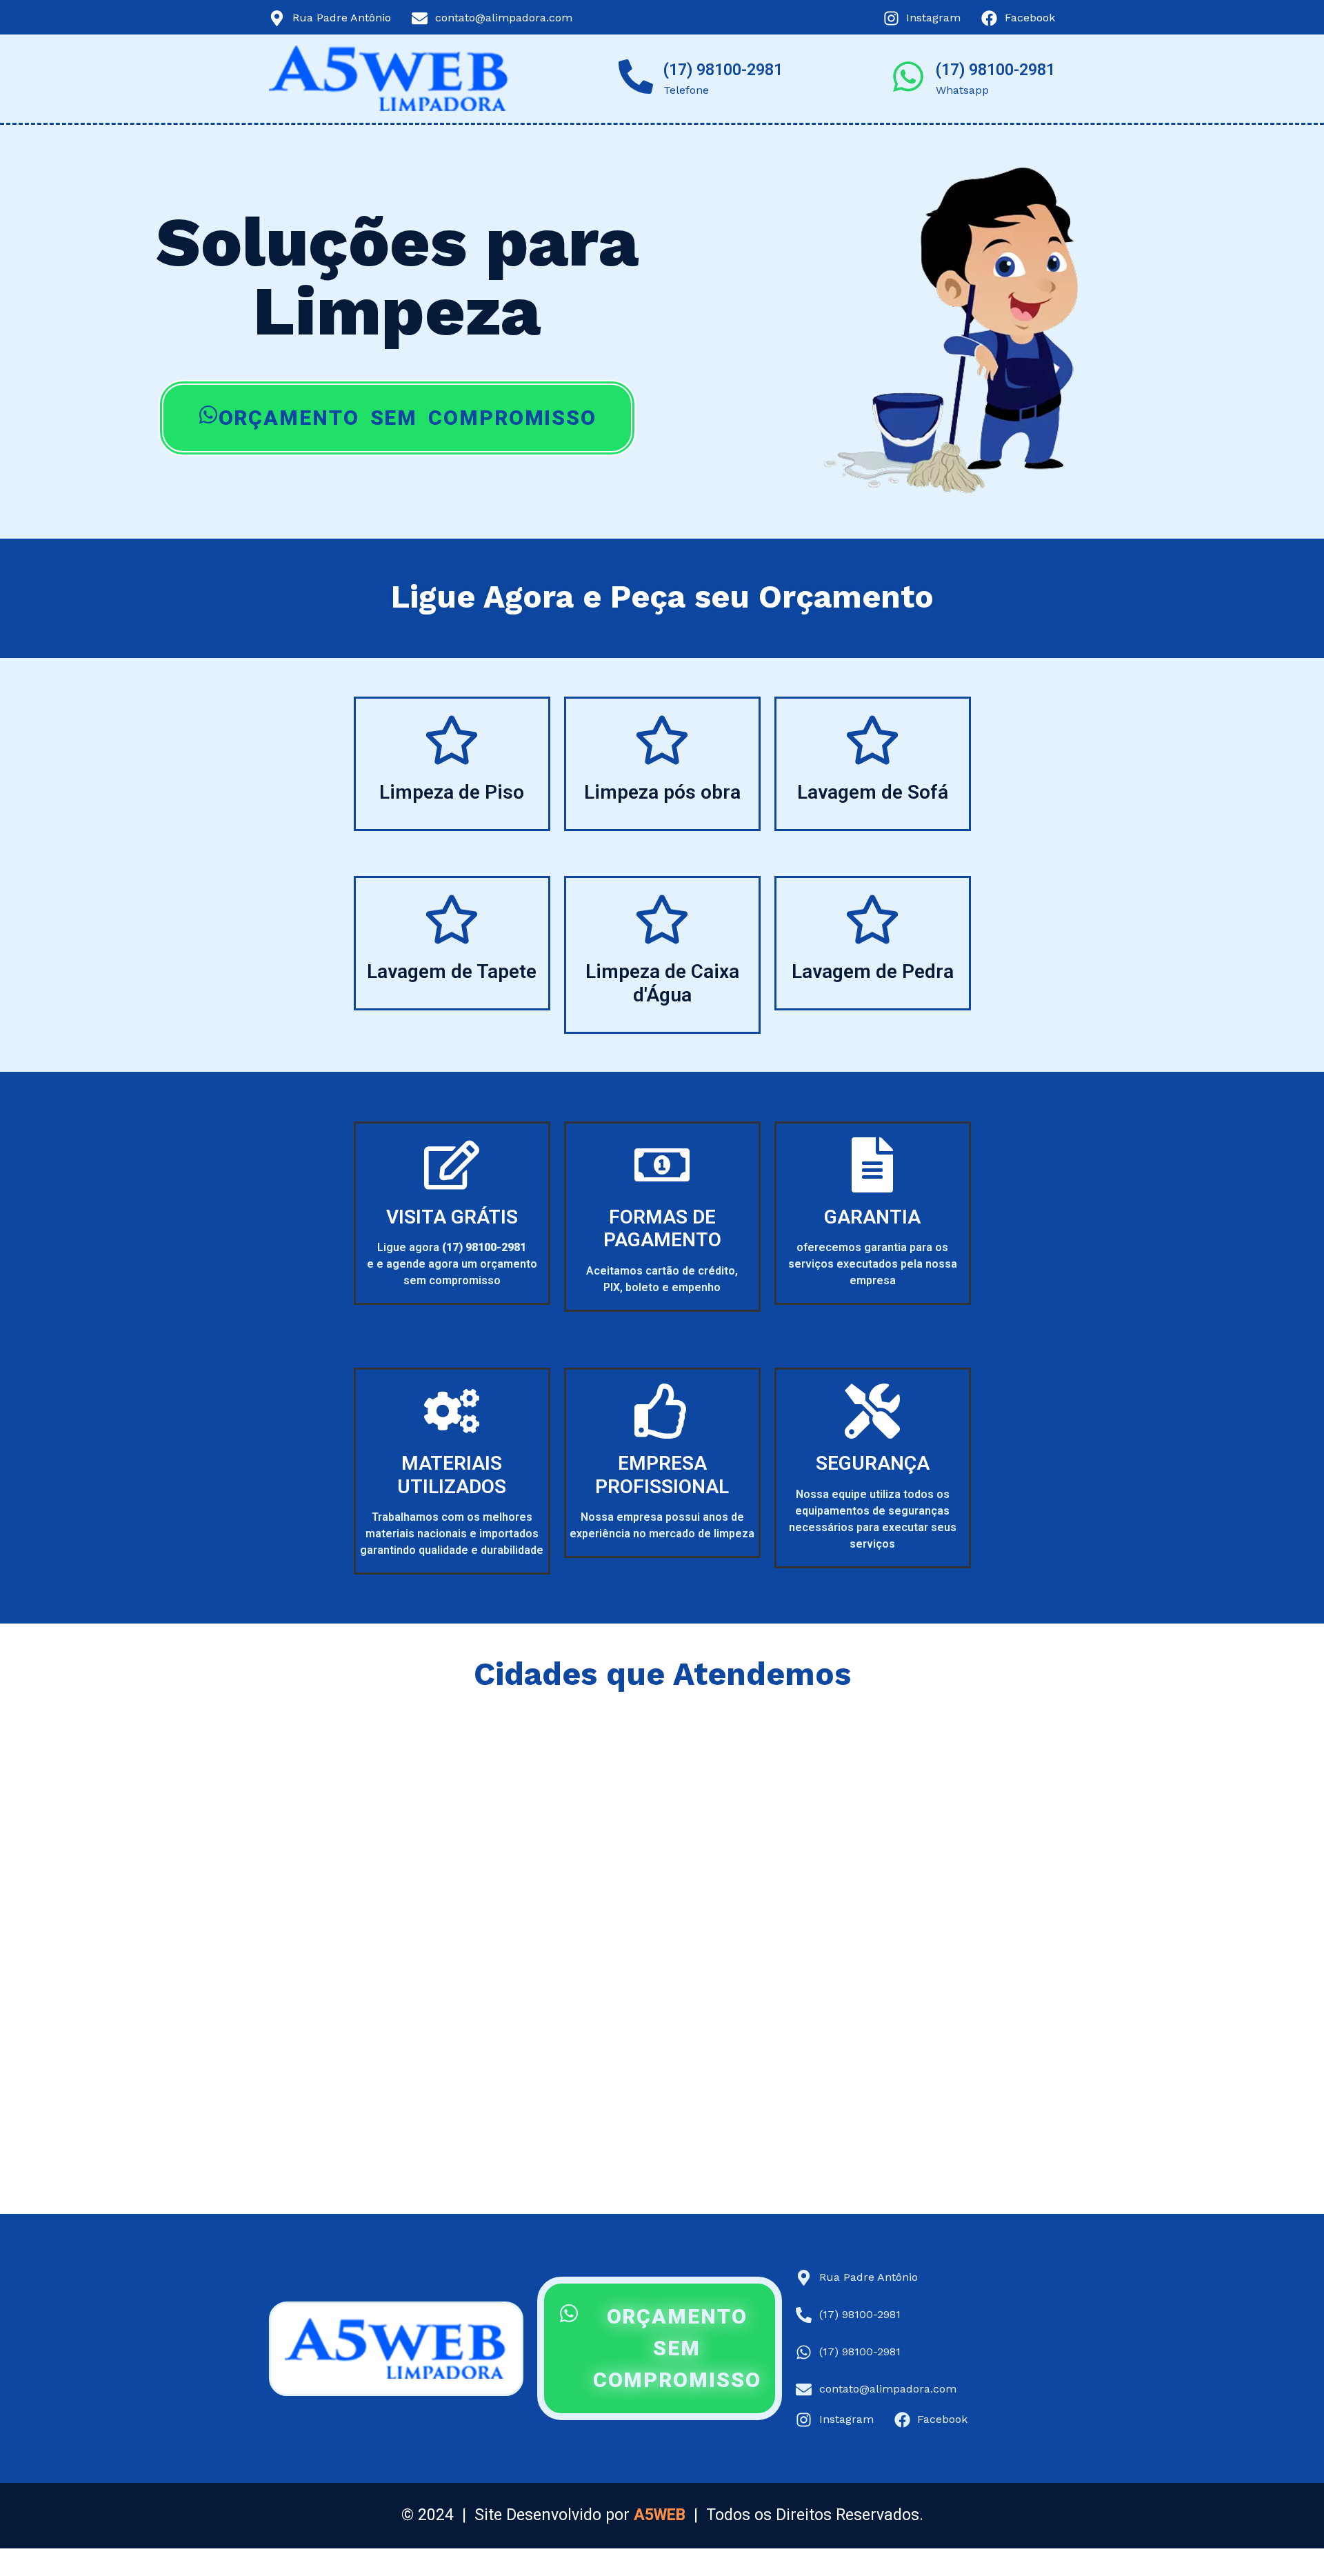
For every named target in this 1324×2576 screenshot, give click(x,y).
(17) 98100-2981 (723, 70)
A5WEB (660, 2515)
